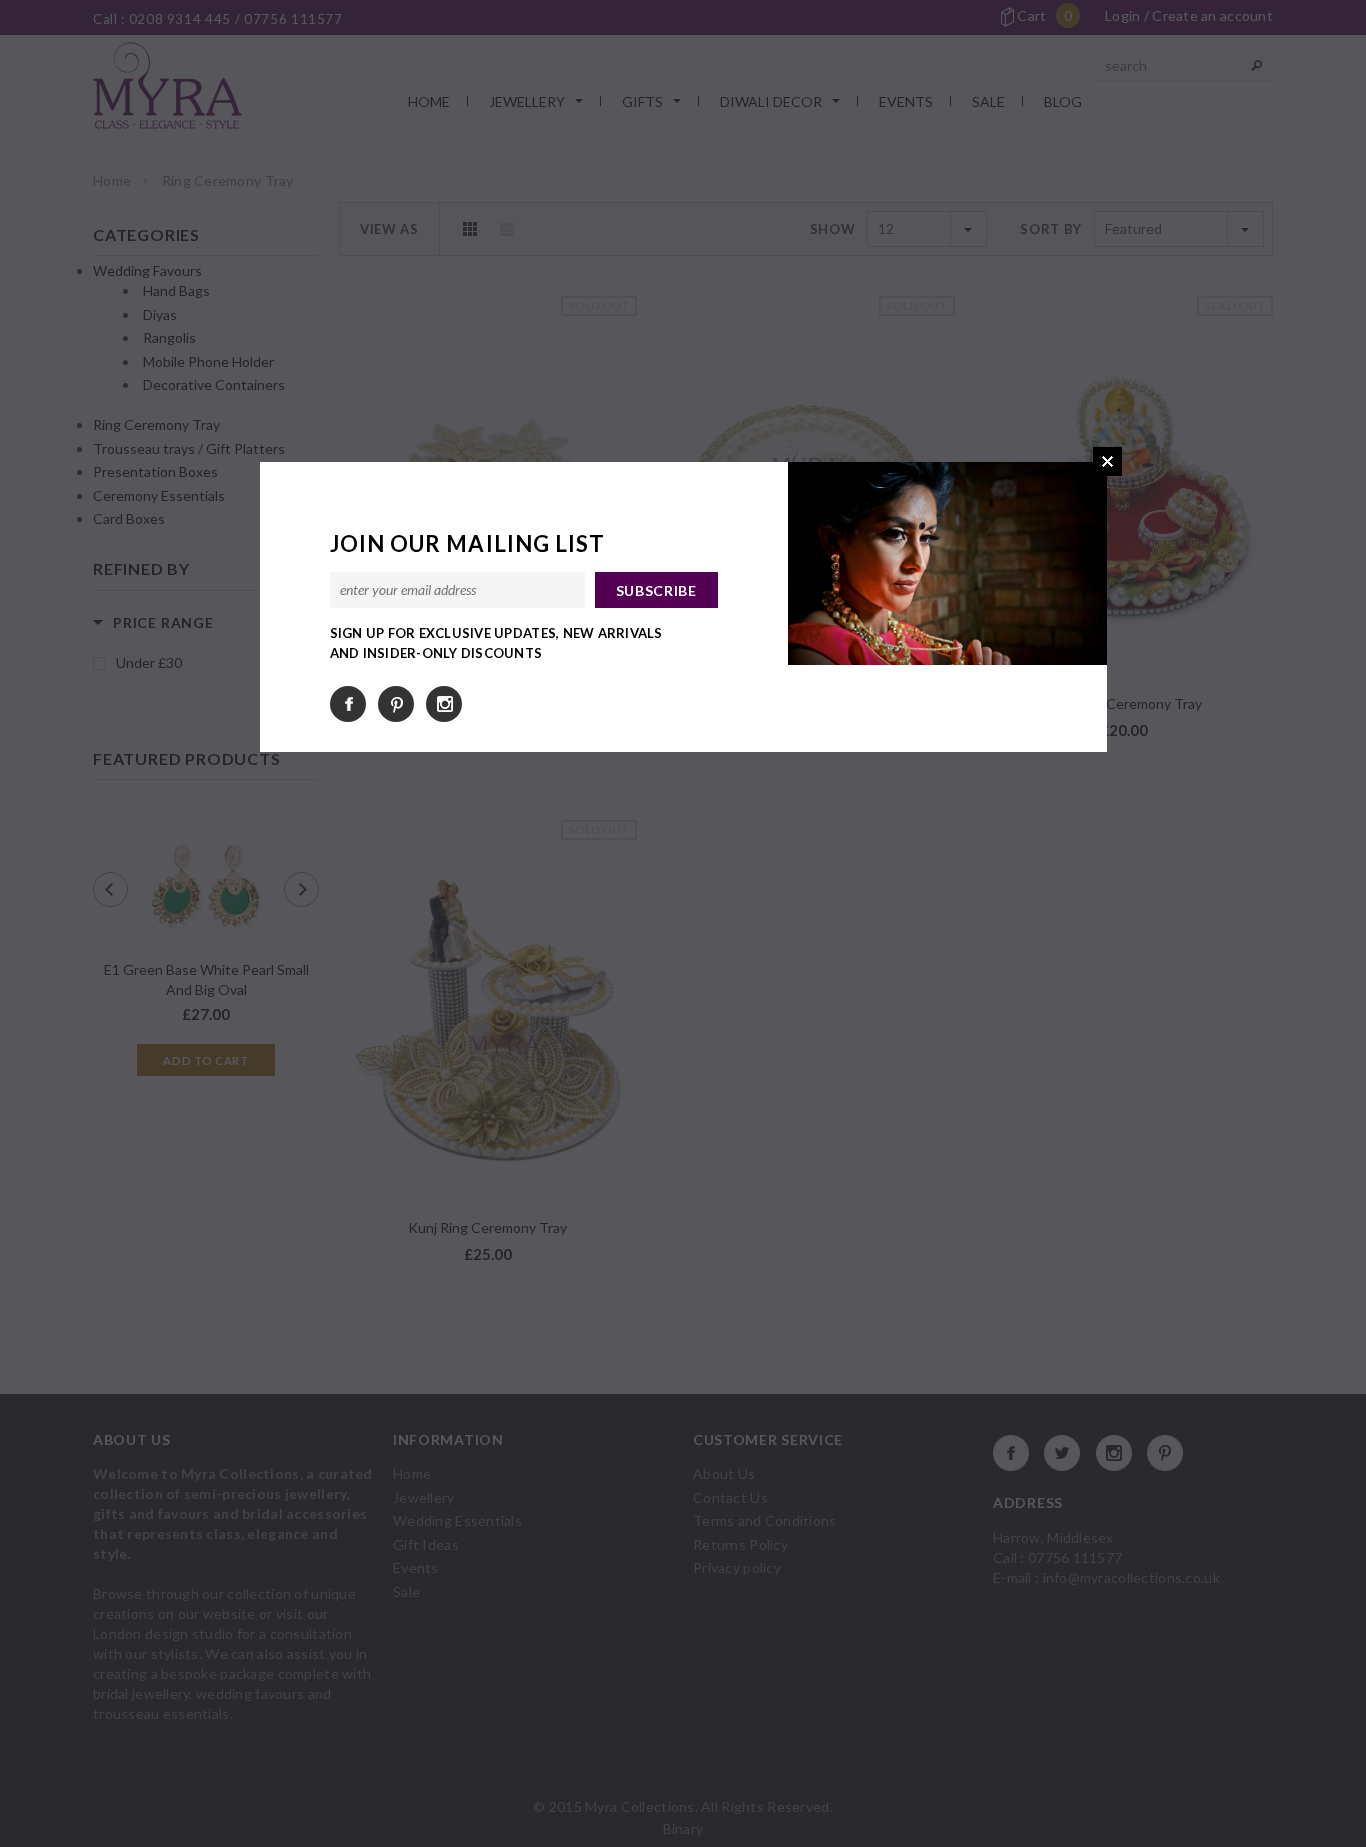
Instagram (444, 704)
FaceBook (348, 704)
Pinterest (396, 704)
